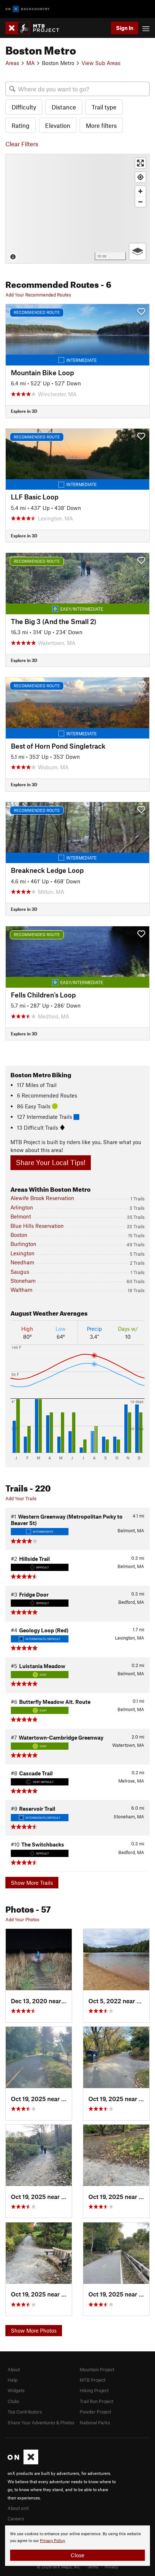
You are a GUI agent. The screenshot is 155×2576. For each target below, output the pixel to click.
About (14, 2369)
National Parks (95, 2423)
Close (77, 2555)
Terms (93, 2567)
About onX (18, 2508)
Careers (16, 2519)
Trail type (104, 107)
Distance (64, 107)
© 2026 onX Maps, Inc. (59, 2567)
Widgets (16, 2390)
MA (30, 63)
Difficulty (24, 107)
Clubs (13, 2401)
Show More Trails (32, 1883)
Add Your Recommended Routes (38, 295)
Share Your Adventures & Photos (41, 2423)
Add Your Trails (21, 1498)
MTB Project (92, 2380)
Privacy (111, 2567)
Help (12, 2380)
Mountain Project (97, 2369)
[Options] (138, 252)
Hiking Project (94, 2390)
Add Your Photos (22, 1919)
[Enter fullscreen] (140, 163)
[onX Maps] (23, 2463)
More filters (101, 125)
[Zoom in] (140, 191)
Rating (21, 125)
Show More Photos (34, 2330)
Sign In (125, 28)
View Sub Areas (101, 63)
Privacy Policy (52, 2541)
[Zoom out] (140, 202)
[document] (77, 2546)
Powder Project (95, 2412)
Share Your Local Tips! (51, 1162)
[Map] (77, 209)
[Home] (36, 28)
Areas (12, 63)
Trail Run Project (96, 2401)
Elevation (58, 125)
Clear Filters (22, 144)
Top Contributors (25, 2412)
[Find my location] (140, 177)
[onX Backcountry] (28, 9)
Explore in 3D (24, 411)
